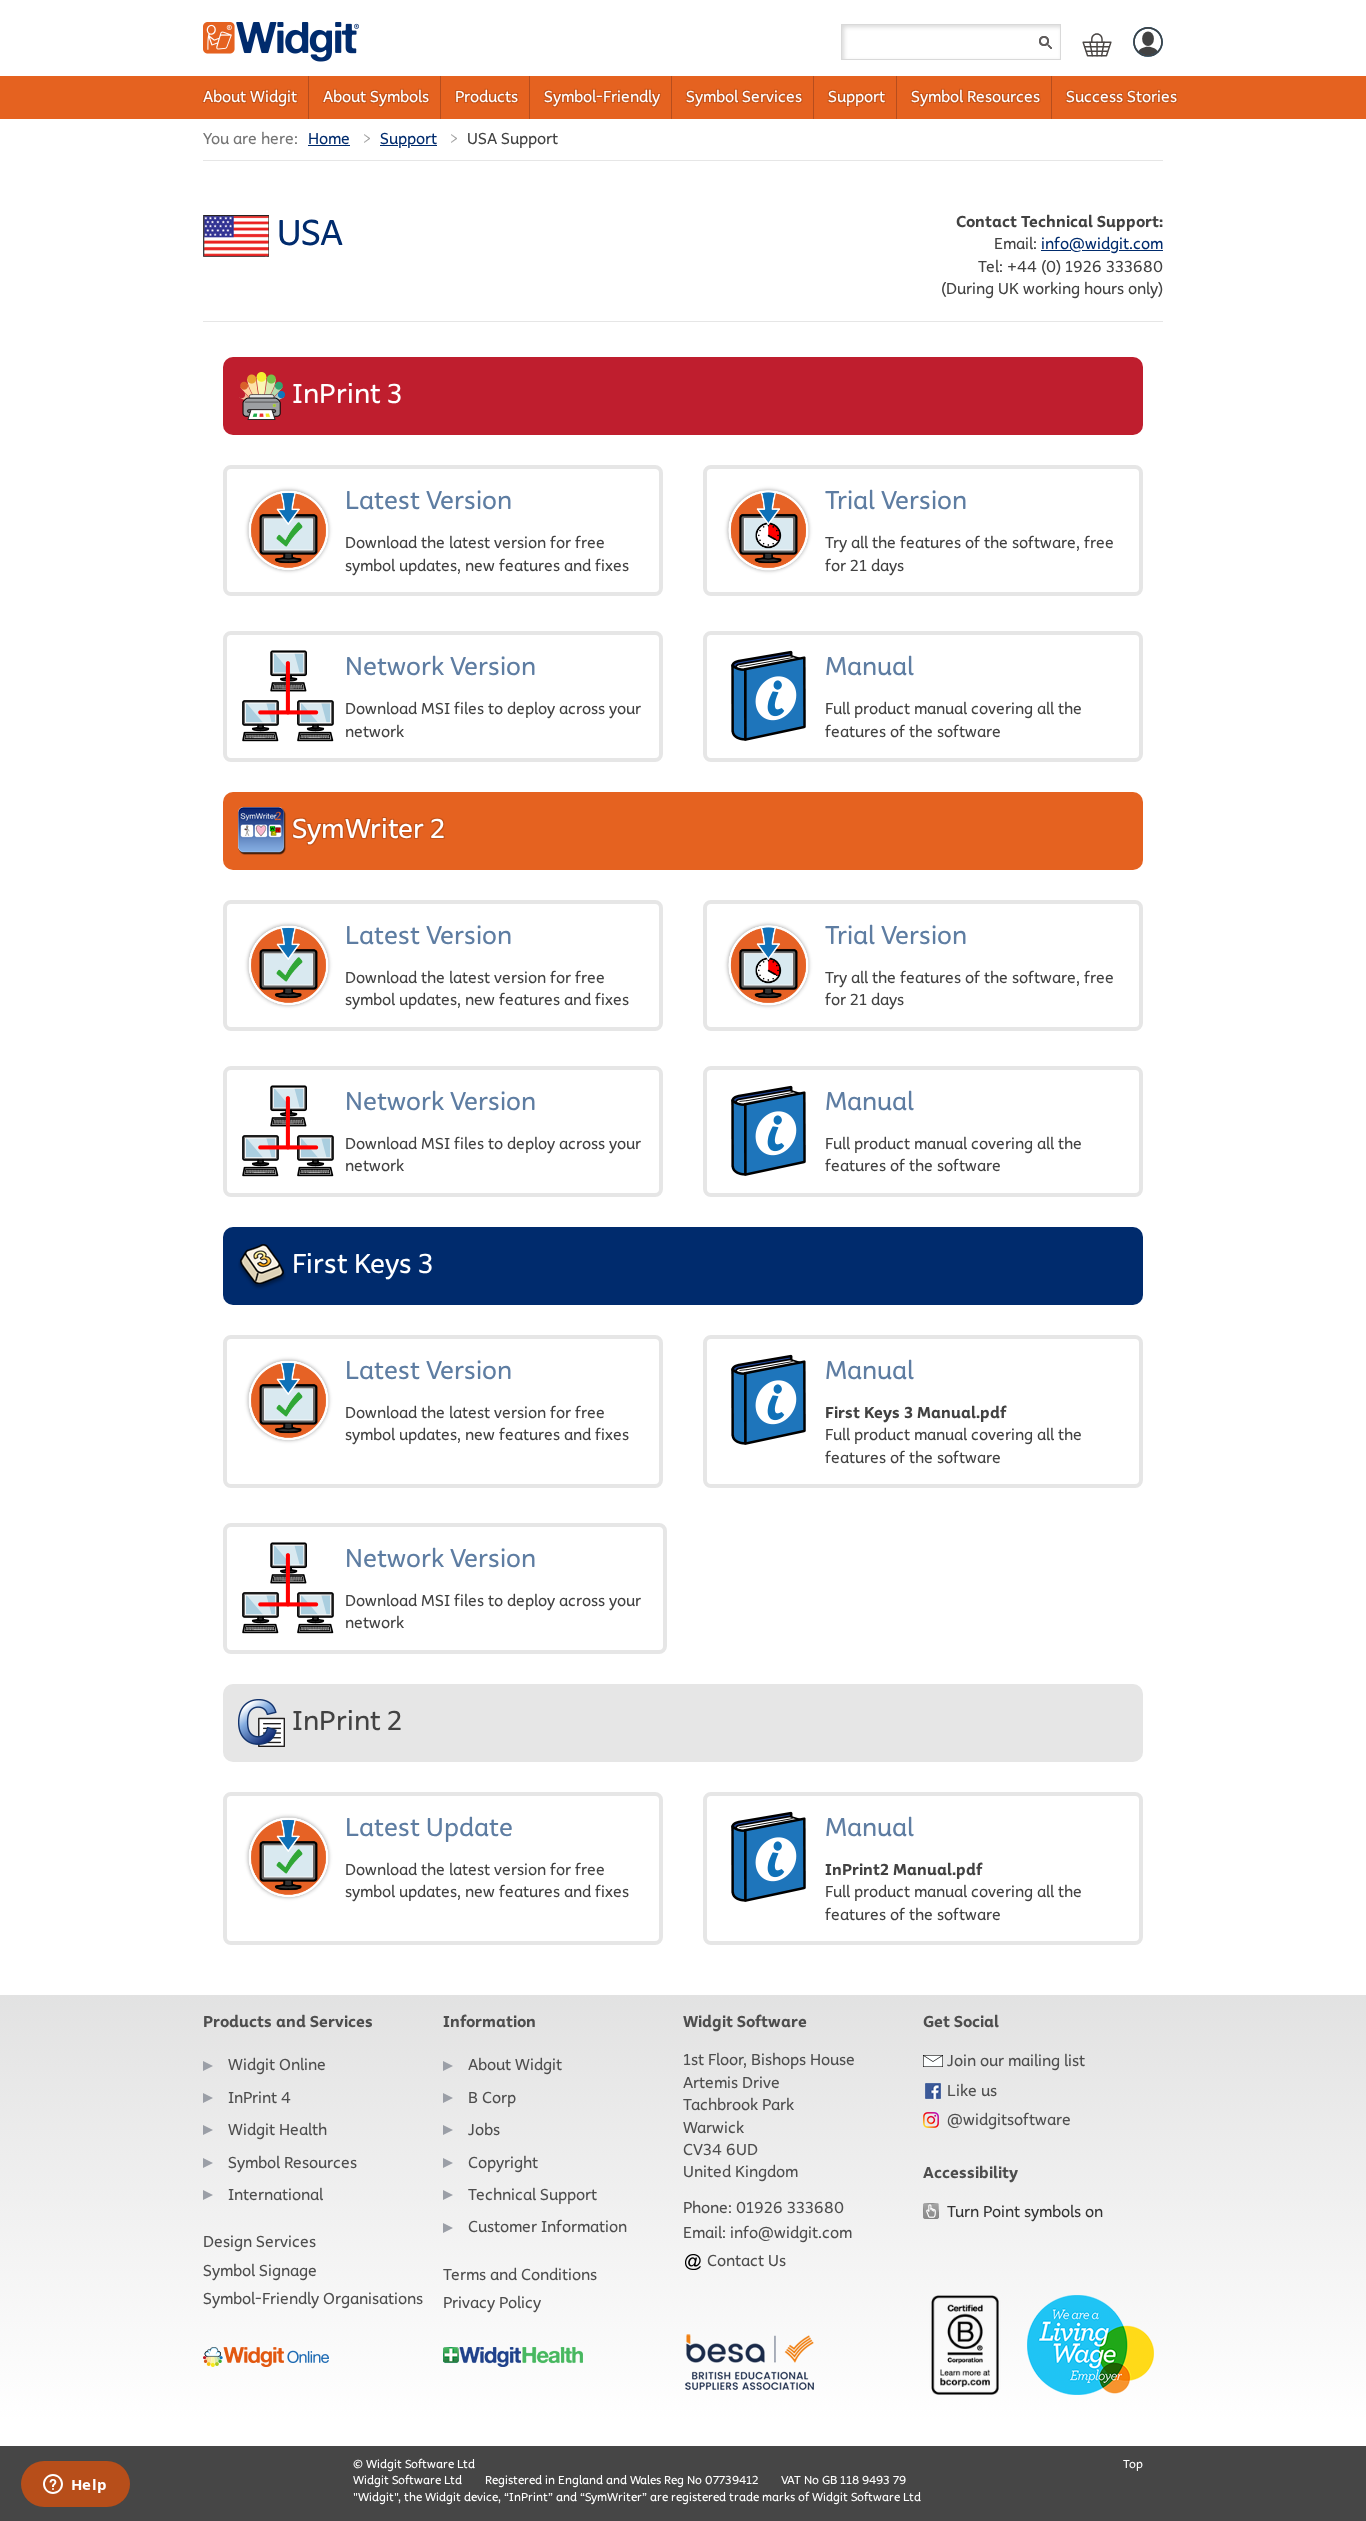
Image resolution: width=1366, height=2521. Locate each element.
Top (1133, 2463)
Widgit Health (277, 2129)
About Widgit (250, 96)
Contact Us (744, 2260)
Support (856, 96)
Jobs (484, 2129)
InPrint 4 (259, 2097)
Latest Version (487, 529)
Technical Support (532, 2194)
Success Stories (1121, 96)
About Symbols (376, 96)
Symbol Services (744, 96)
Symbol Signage (260, 2270)
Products (486, 96)
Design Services (259, 2241)
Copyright (503, 2162)
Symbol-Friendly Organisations (313, 2298)
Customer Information (547, 2226)
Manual (953, 695)
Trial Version (969, 529)
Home (329, 138)
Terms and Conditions (520, 2274)
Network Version (493, 695)
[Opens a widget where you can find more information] (75, 2486)
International (275, 2194)
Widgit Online (277, 2064)
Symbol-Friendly (602, 96)
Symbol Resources (975, 96)
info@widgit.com (1102, 243)
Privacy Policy (492, 2302)
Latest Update (487, 1856)
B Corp (492, 2097)
